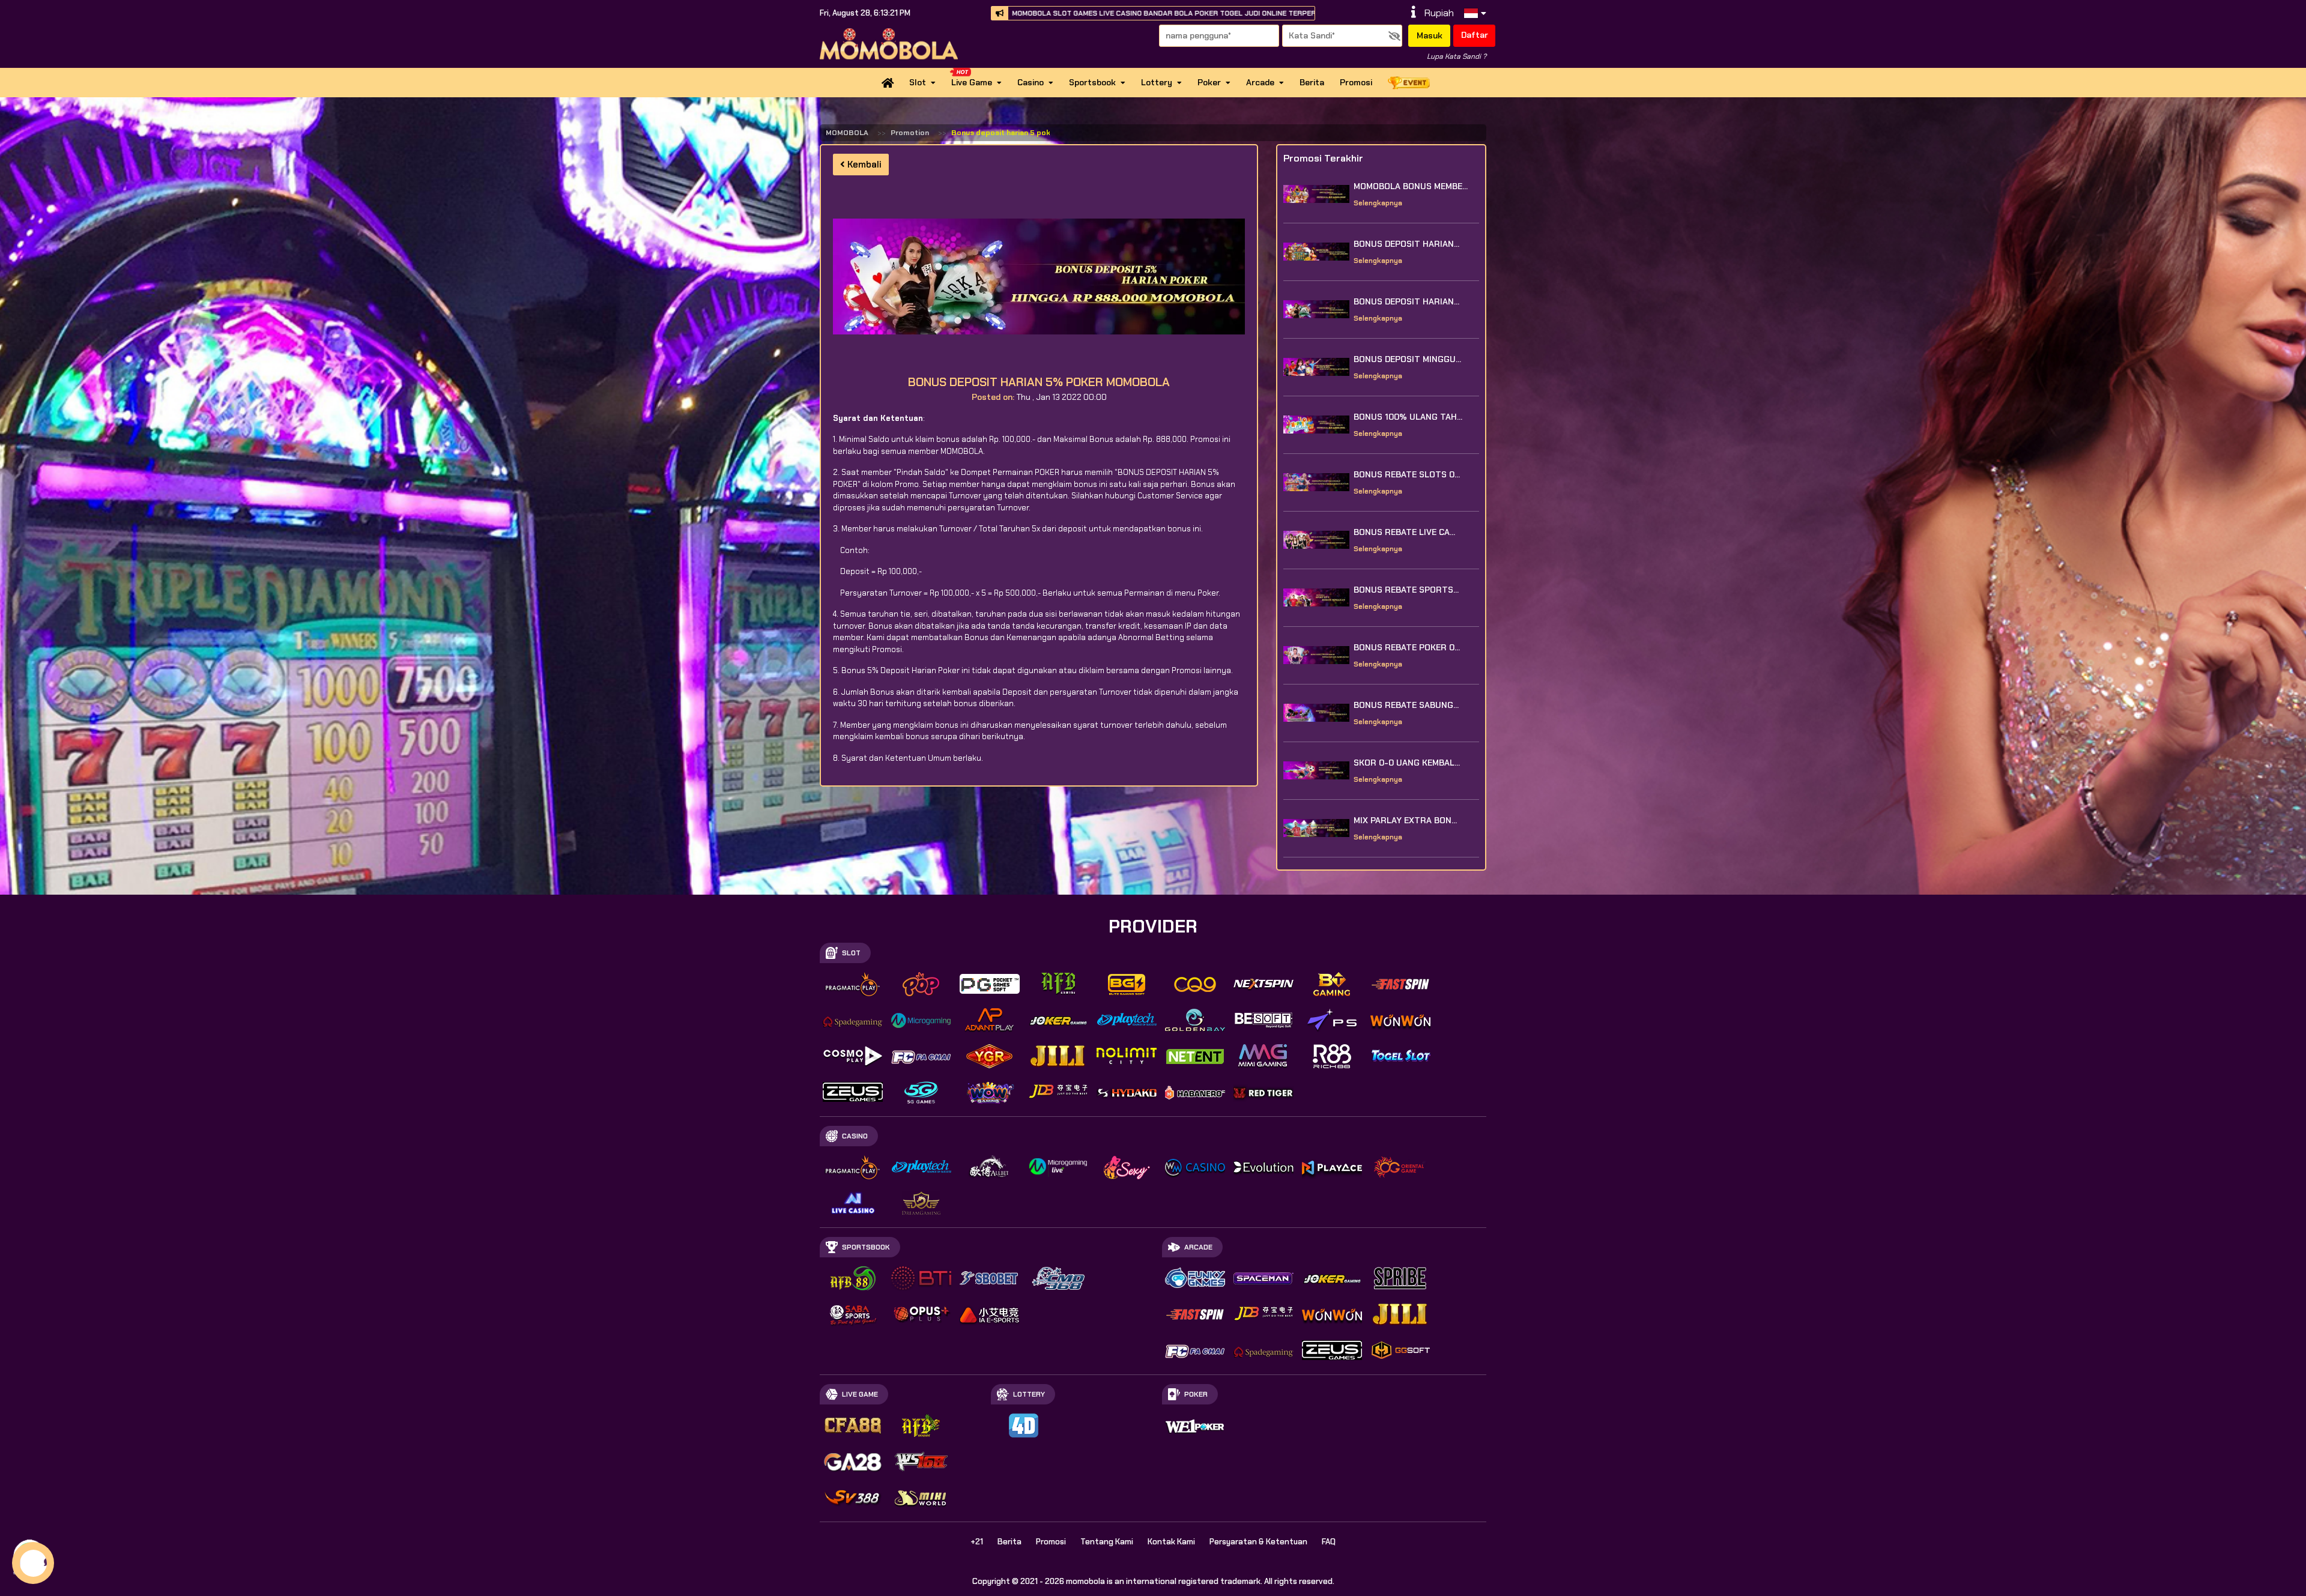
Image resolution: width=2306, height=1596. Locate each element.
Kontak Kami (1171, 1542)
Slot (918, 82)
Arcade (1260, 82)
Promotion (910, 133)
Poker (1209, 82)
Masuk (1430, 35)
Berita (1312, 82)
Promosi (1356, 82)
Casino (1030, 82)
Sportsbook (1092, 82)
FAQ (1329, 1542)
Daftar (1475, 35)
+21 (977, 1542)
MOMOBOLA (847, 133)
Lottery (1157, 82)
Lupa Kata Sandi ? (1457, 56)
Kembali (863, 165)
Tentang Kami (1107, 1542)
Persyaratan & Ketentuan (1258, 1542)
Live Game (972, 82)
